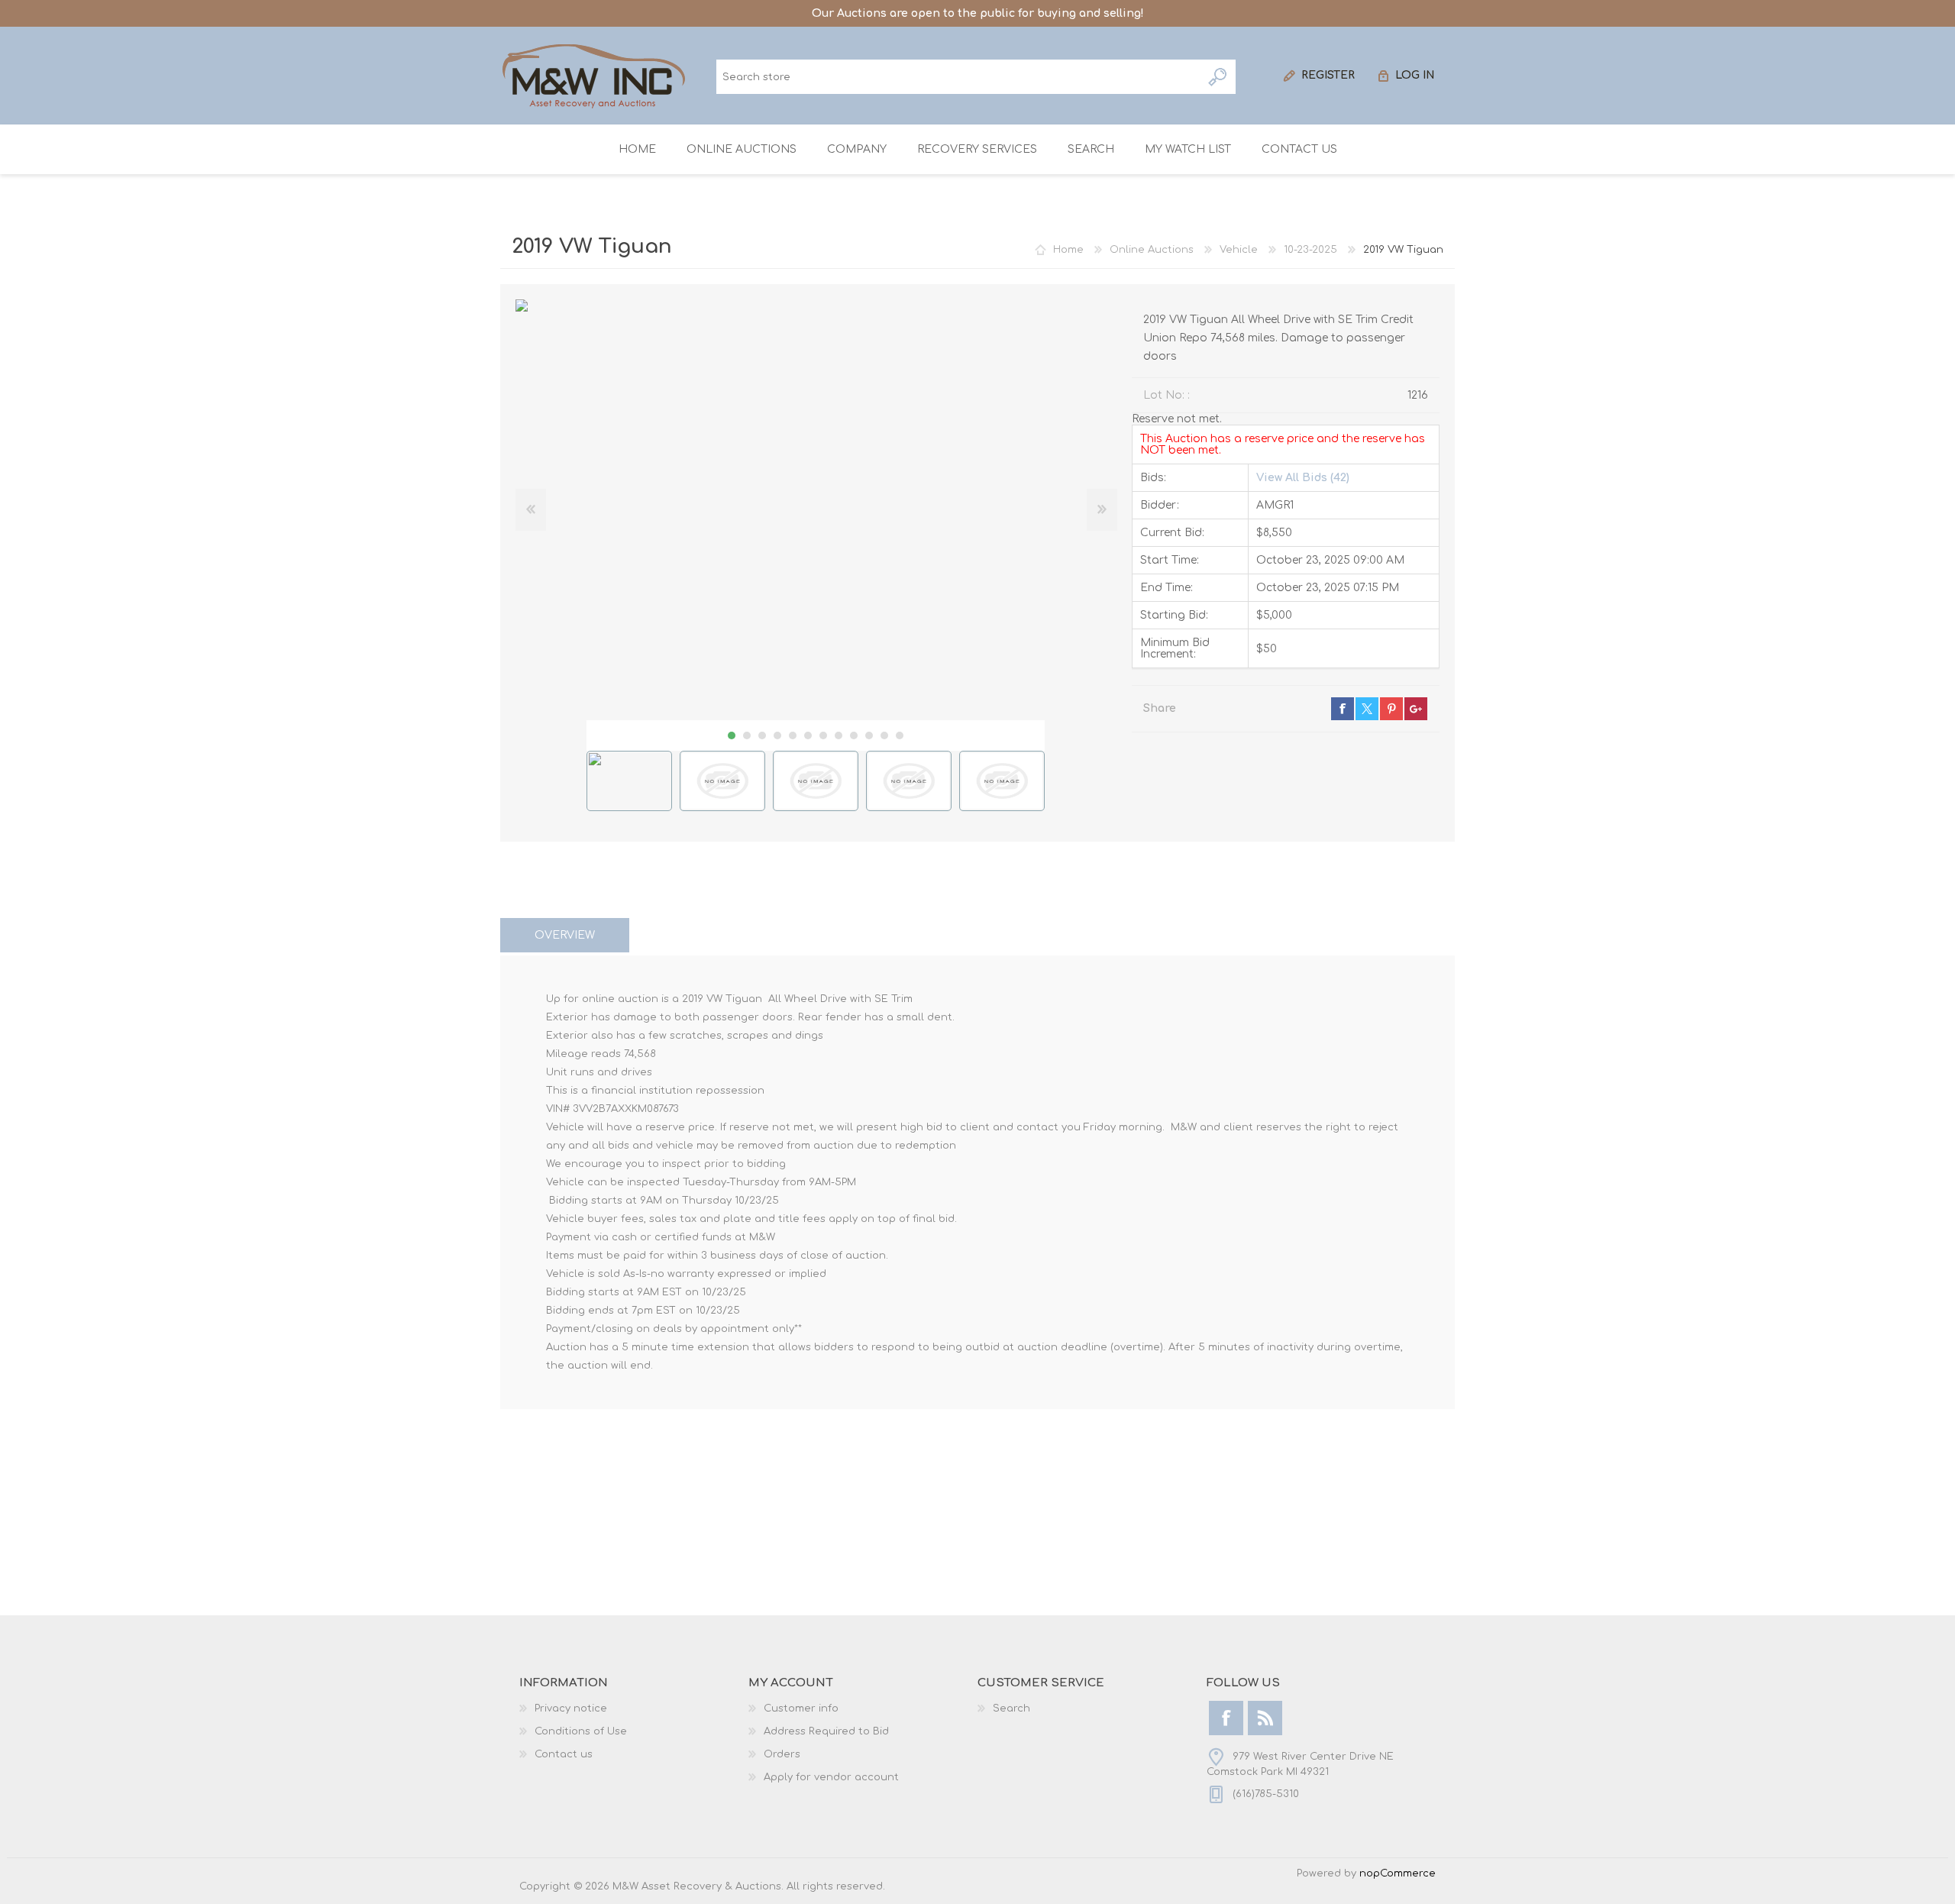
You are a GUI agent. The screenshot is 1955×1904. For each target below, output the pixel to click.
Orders (782, 1754)
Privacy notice (571, 1708)
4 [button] (777, 735)
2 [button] (747, 735)
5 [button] (793, 735)
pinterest (1391, 709)
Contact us (564, 1754)
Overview (565, 935)
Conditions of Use (581, 1731)
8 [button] (839, 735)
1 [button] (732, 735)
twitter (1367, 709)
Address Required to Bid (826, 1731)
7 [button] (823, 735)
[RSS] (1265, 1718)
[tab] (565, 935)
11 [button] (884, 735)
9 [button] (854, 735)
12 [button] (900, 735)
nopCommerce (1398, 1873)
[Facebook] (1226, 1718)
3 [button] (762, 735)
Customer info (801, 1708)
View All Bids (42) (1303, 478)
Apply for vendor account (831, 1777)
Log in (1415, 75)
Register (1328, 75)
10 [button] (869, 735)
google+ (1416, 709)
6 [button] (808, 735)
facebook (1343, 709)
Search (1218, 77)
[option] (629, 781)
